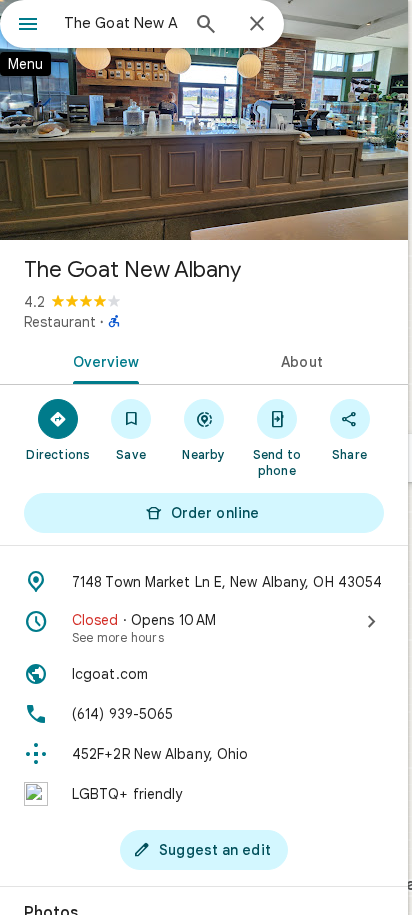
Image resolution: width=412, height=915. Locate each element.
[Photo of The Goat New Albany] (204, 120)
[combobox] (121, 23)
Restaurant (60, 322)
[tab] (102, 360)
